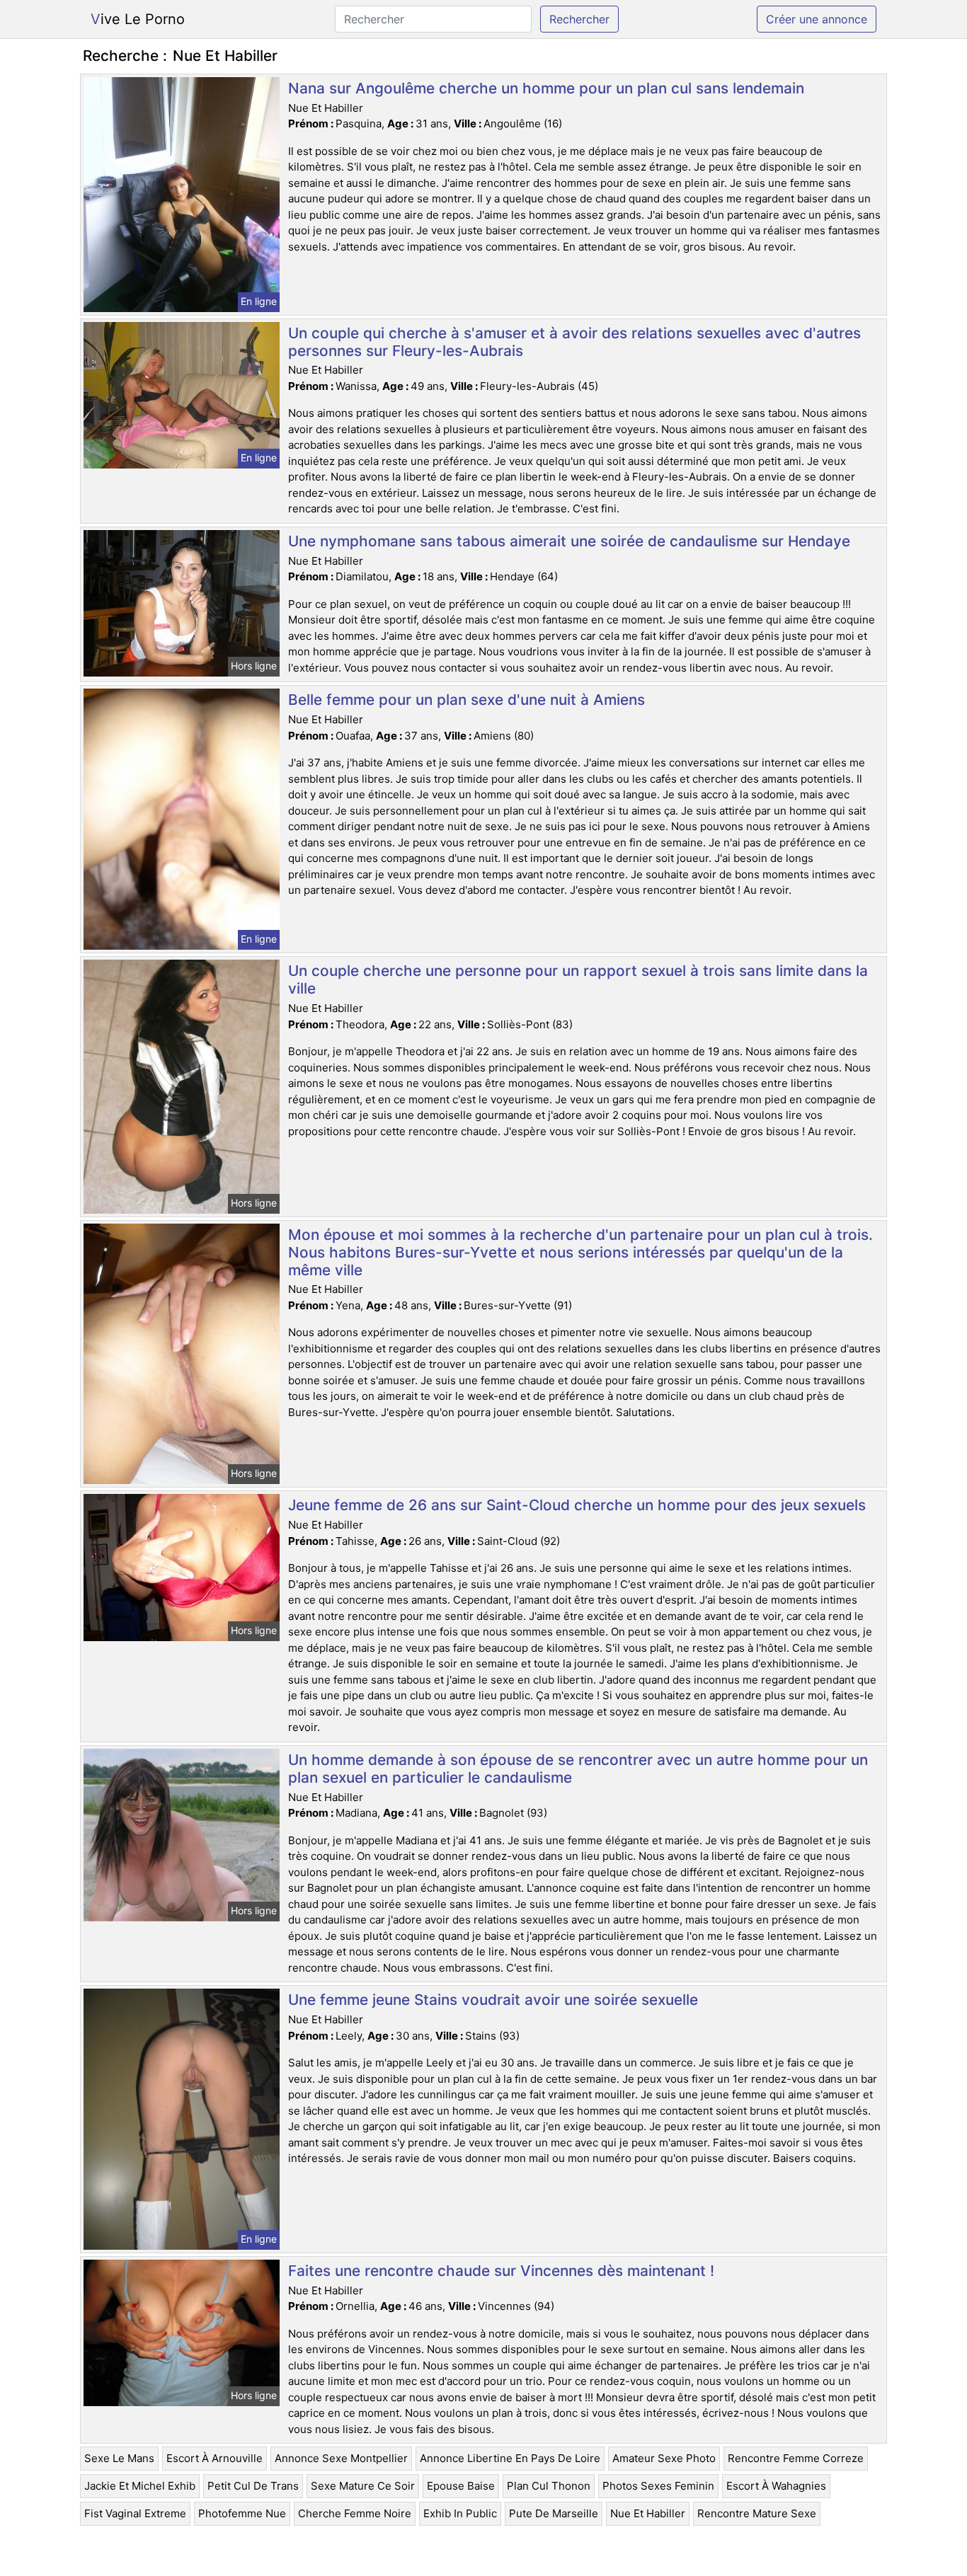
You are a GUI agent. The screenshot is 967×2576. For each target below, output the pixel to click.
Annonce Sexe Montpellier (341, 2458)
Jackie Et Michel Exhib (140, 2486)
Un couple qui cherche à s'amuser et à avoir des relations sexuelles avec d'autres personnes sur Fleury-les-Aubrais (574, 342)
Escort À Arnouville (214, 2458)
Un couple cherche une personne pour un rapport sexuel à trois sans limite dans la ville (578, 979)
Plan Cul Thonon (549, 2486)
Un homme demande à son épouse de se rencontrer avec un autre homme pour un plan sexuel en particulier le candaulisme (578, 1769)
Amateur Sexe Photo (664, 2458)
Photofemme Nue (242, 2513)
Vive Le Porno (138, 19)
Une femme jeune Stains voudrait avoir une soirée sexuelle (493, 2000)
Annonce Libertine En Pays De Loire (510, 2458)
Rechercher (579, 19)
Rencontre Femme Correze (796, 2458)
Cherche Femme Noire (355, 2513)
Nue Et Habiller (648, 2513)
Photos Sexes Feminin (658, 2486)
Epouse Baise (461, 2486)
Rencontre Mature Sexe (757, 2513)
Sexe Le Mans (119, 2458)
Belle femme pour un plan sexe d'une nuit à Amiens (467, 700)
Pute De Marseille (554, 2513)
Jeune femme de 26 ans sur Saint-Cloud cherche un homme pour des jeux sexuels (577, 1505)
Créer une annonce (817, 19)
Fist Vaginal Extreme (135, 2513)
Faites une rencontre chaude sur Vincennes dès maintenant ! (501, 2271)
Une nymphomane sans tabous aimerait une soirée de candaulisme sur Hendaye (569, 541)
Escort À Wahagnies (776, 2486)
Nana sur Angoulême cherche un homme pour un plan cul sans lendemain (546, 88)
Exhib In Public (460, 2513)
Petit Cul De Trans (253, 2486)
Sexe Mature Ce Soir (363, 2486)
